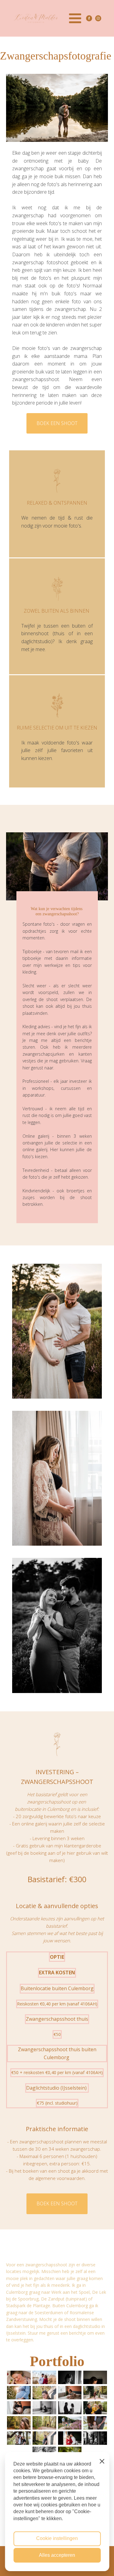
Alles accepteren (57, 2555)
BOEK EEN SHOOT (57, 423)
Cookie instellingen (57, 2538)
